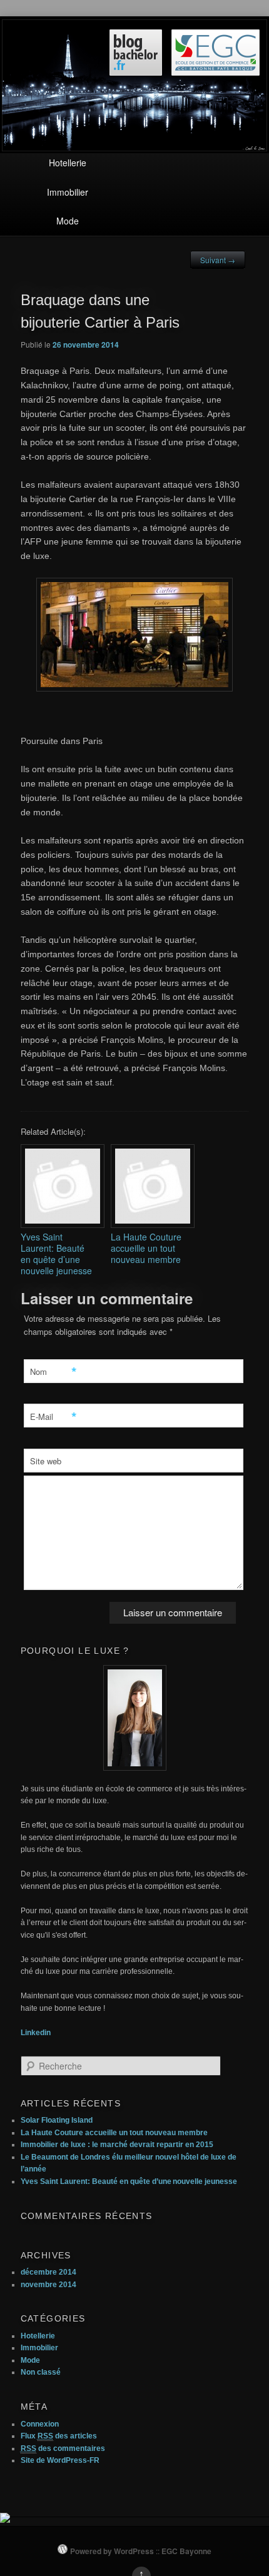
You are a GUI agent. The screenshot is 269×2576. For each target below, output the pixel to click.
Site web (46, 1461)
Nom (52, 1372)
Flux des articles (59, 2436)
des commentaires (63, 2448)
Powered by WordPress (112, 2551)
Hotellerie (68, 163)
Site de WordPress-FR (60, 2460)
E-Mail (52, 1417)
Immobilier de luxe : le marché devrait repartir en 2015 (117, 2145)
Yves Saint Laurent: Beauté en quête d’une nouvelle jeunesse (129, 2181)
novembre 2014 (48, 2285)
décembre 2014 (48, 2272)
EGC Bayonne (186, 2551)
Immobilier (68, 192)
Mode (68, 221)
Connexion (40, 2424)
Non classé (41, 2372)
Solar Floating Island (57, 2120)
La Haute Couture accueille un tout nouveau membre (114, 2133)
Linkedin (36, 2033)
